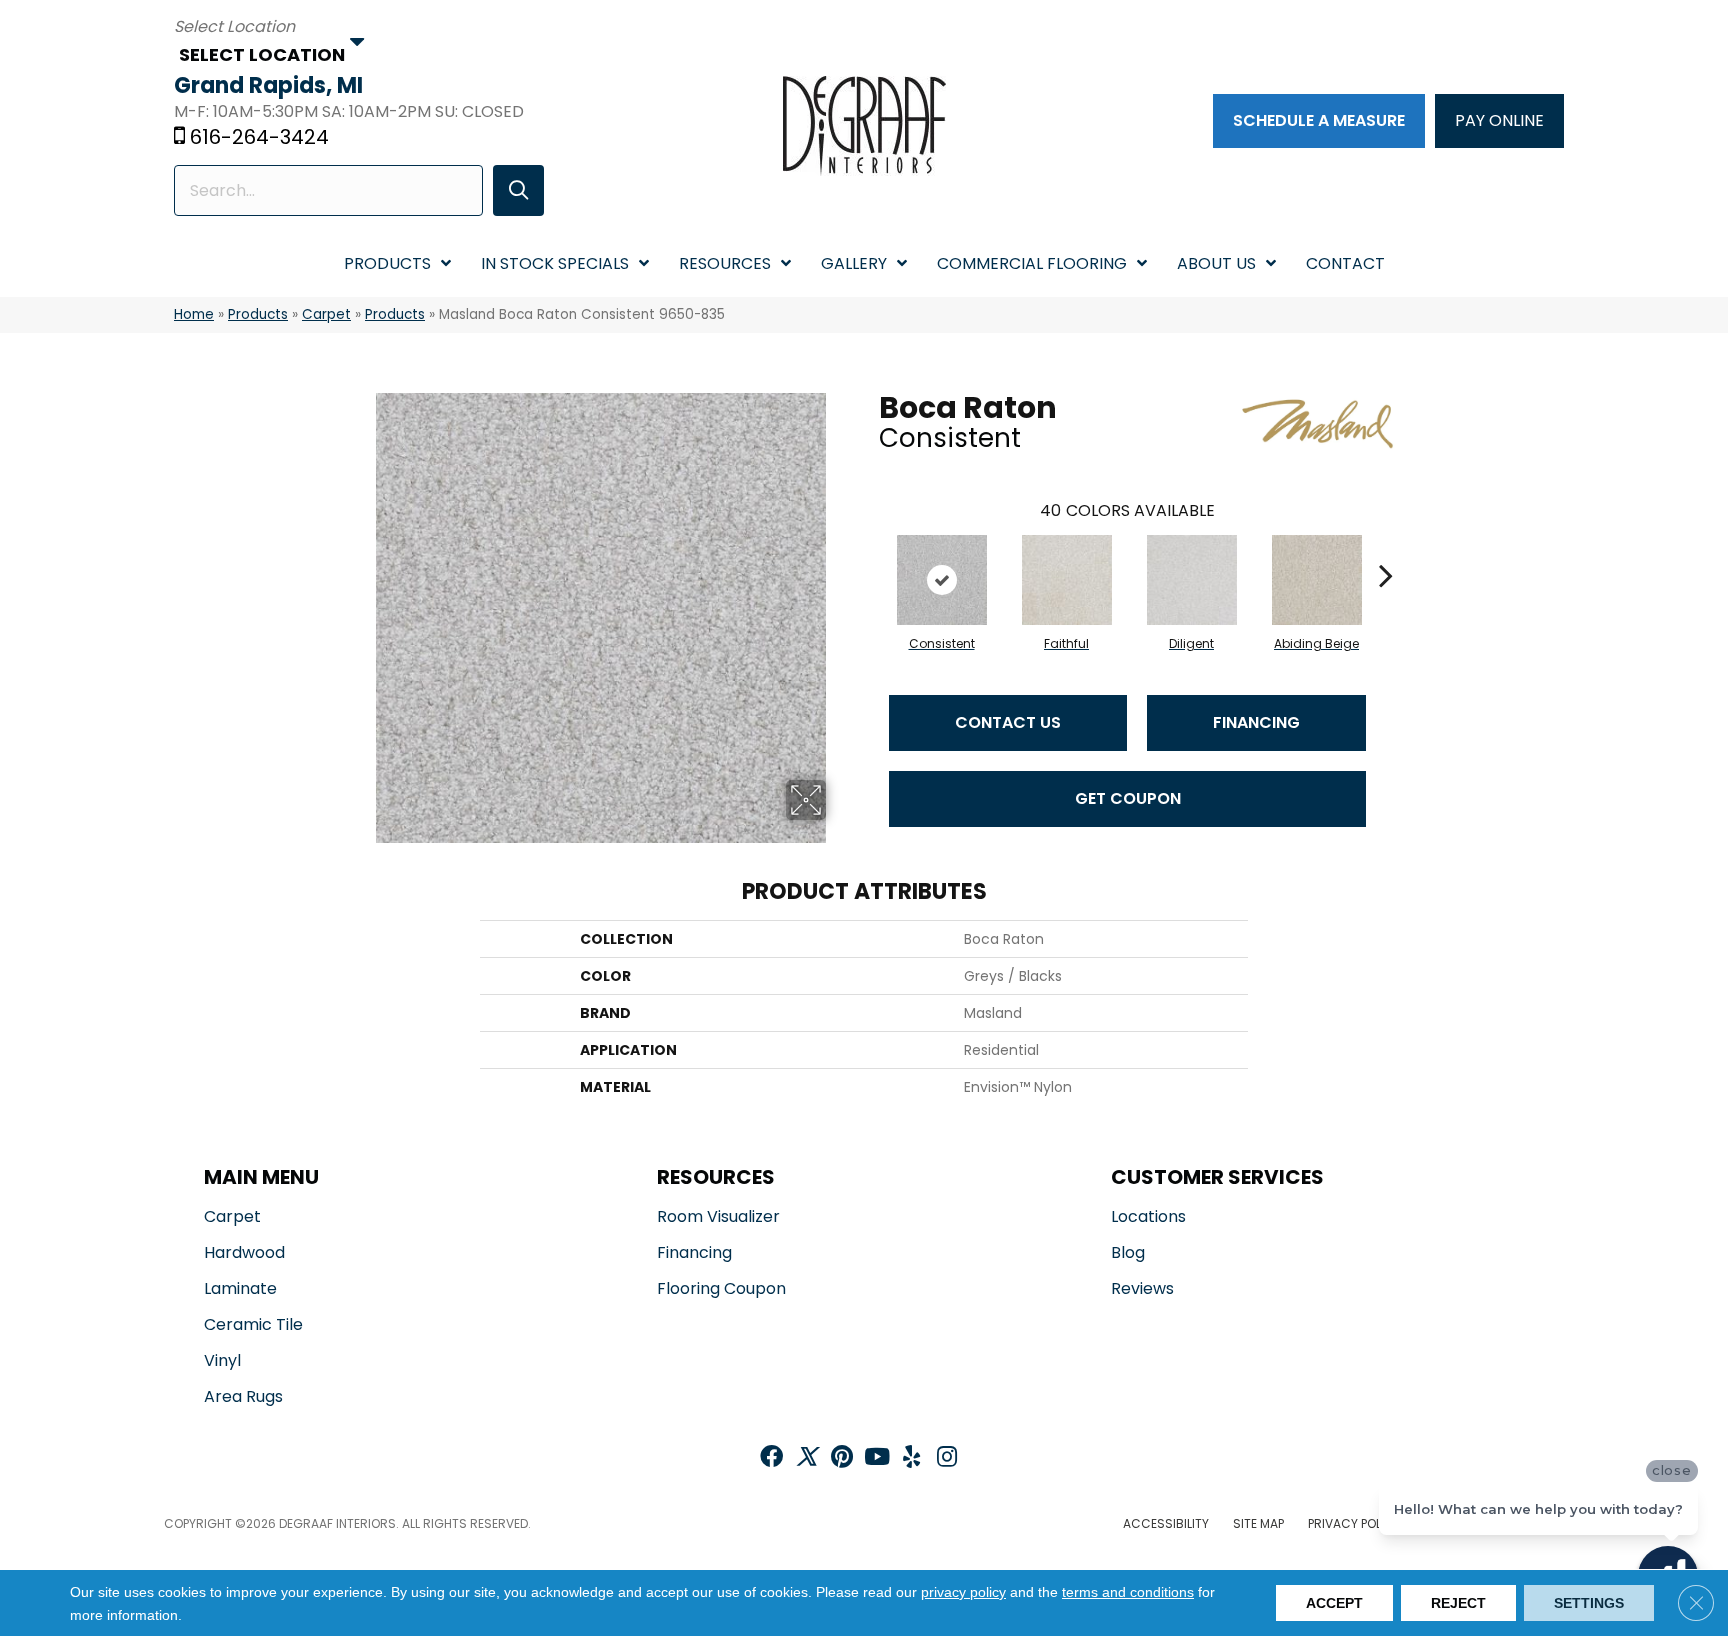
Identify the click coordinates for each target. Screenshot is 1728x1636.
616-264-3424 (259, 137)
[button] (518, 190)
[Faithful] (1067, 580)
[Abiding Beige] (1317, 580)
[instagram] (947, 1458)
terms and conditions (1128, 1592)
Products (258, 314)
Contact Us (1008, 722)
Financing (1256, 722)
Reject (1458, 1603)
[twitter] (806, 1458)
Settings (1589, 1603)
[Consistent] (942, 580)
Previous (869, 545)
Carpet (326, 314)
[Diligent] (1192, 580)
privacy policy (963, 1592)
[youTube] (877, 1458)
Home (194, 314)
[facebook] (771, 1458)
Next (1386, 545)
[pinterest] (842, 1458)
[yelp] (911, 1458)
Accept (1334, 1603)
